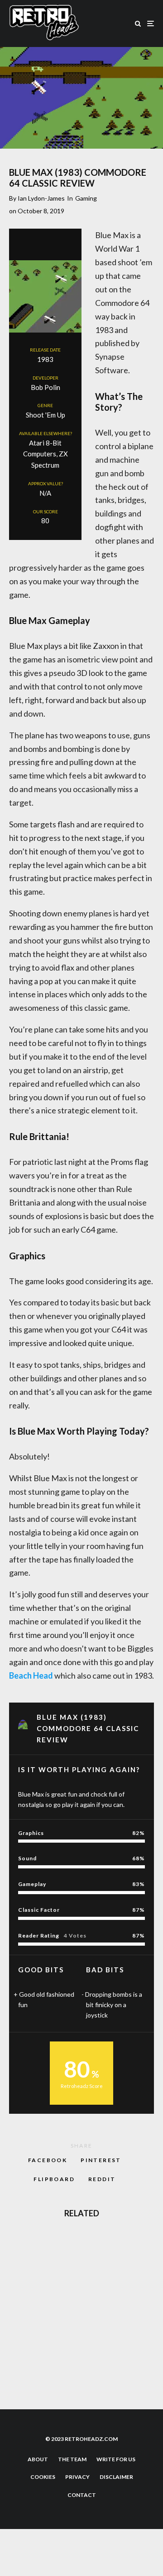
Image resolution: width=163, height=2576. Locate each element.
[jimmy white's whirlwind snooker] (24, 2288)
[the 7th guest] (24, 2374)
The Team (72, 2459)
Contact (82, 2495)
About (38, 2459)
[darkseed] (24, 2245)
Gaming (86, 198)
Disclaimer (116, 2477)
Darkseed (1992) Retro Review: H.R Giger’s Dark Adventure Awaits (91, 2245)
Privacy (77, 2477)
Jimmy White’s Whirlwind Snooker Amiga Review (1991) (94, 2288)
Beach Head (32, 1675)
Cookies (43, 2477)
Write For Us (116, 2459)
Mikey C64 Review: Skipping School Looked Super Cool (97, 2331)
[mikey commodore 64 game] (24, 2331)
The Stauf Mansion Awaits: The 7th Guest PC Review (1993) (98, 2374)
